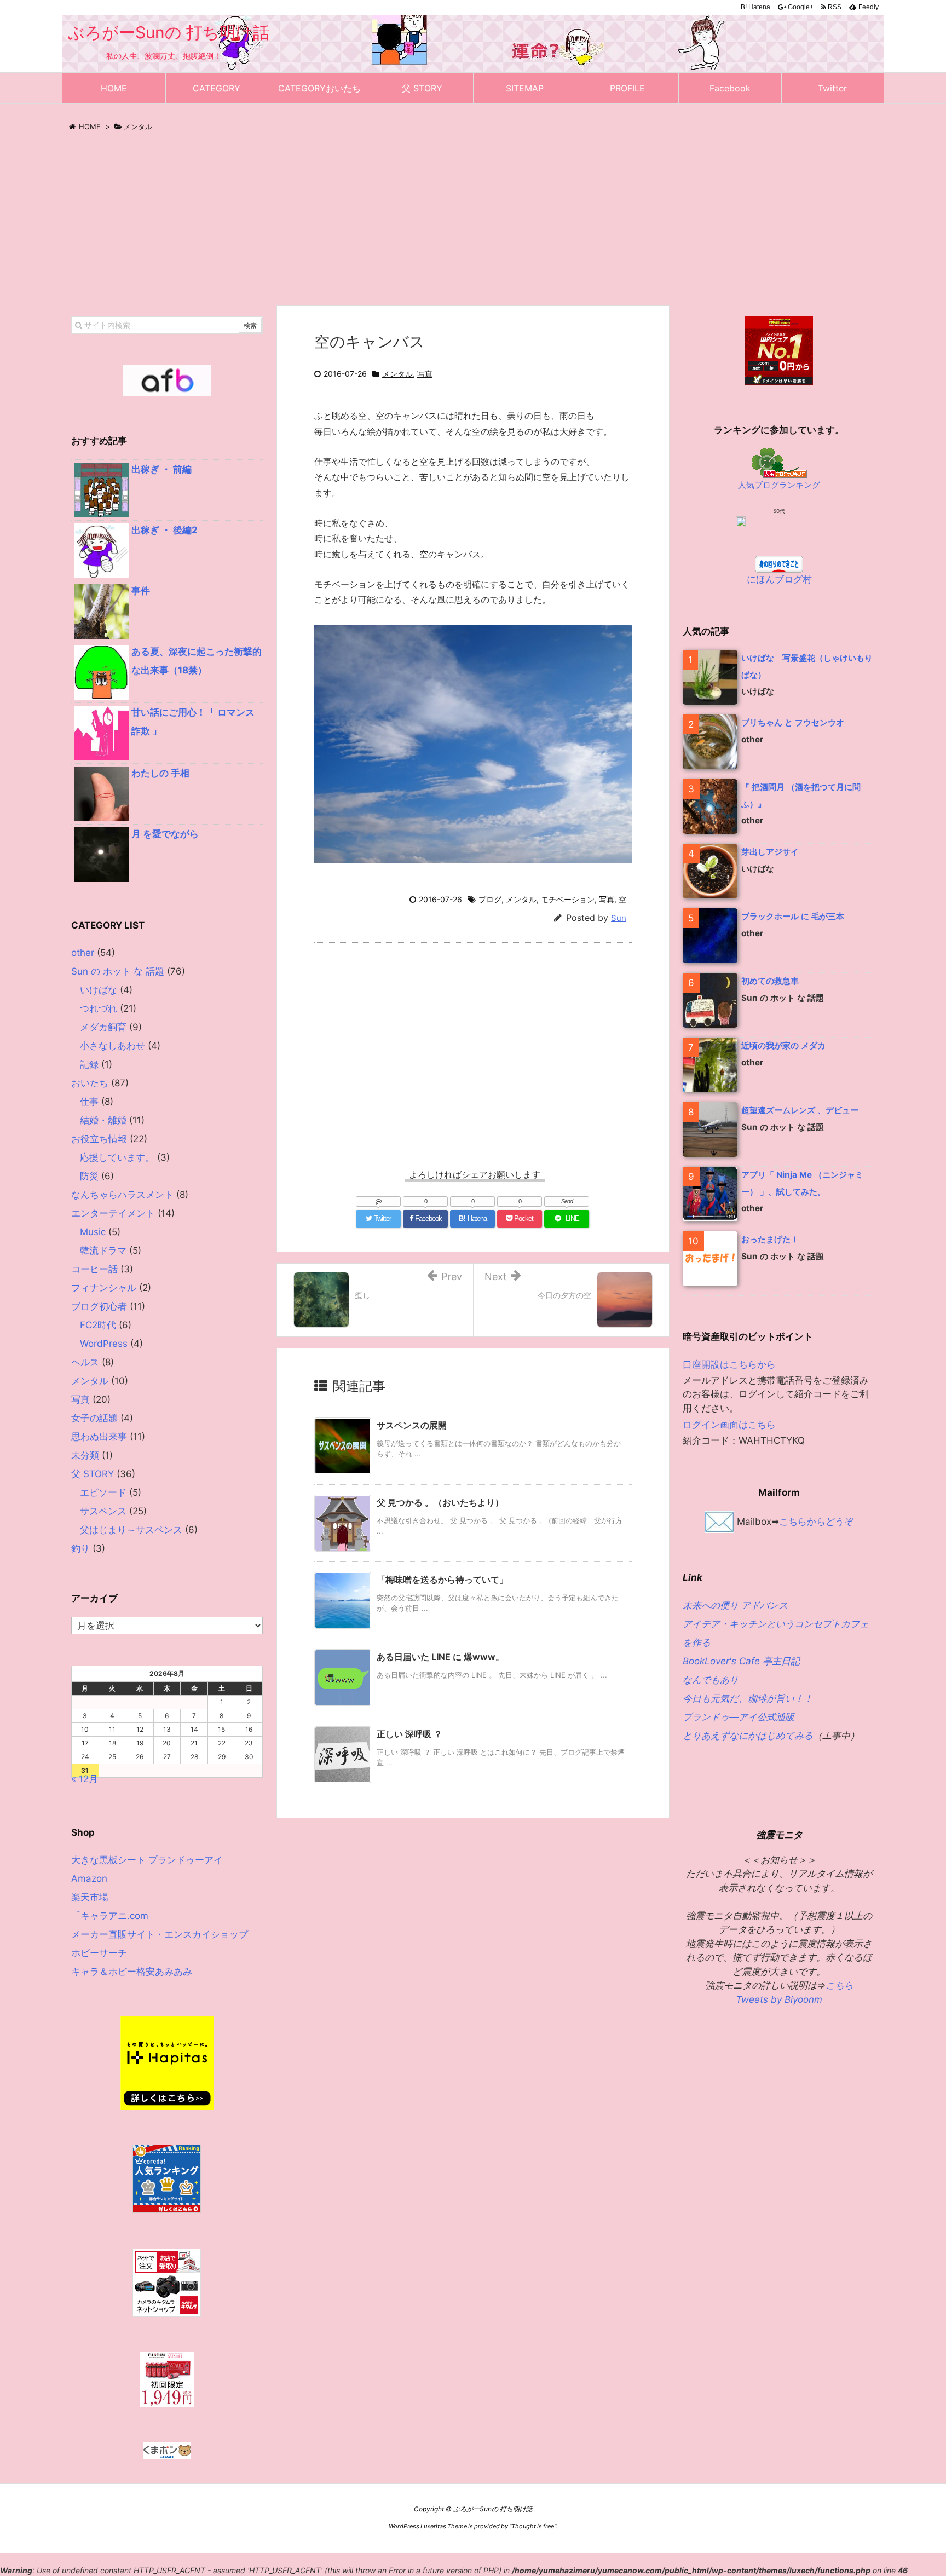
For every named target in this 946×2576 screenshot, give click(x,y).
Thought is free (533, 2526)
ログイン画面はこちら (729, 1425)
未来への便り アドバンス (735, 1605)
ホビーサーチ (99, 1953)
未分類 (85, 1455)
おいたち (90, 1083)
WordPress (104, 1344)
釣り (80, 1548)
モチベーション (568, 899)
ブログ (490, 899)
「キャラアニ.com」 (114, 1916)
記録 (89, 1064)
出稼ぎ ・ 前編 (161, 469)
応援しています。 (117, 1157)
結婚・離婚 (103, 1120)
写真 (425, 374)
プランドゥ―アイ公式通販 (739, 1717)
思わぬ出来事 (99, 1437)
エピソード (103, 1492)
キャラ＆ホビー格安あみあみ (132, 1972)
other (83, 953)
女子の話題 (94, 1418)
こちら (840, 1985)
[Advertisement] (473, 222)
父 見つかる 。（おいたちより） (440, 1502)
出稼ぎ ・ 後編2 (165, 530)
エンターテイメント (113, 1213)
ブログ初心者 (99, 1306)
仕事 (89, 1102)
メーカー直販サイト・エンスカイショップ (160, 1934)
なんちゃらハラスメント (122, 1195)
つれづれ (99, 1008)
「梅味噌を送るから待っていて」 (442, 1580)
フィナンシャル (104, 1288)
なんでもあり (711, 1680)
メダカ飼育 (103, 1027)
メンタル (397, 374)
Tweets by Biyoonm (779, 1999)
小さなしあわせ (113, 1046)
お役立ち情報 (99, 1139)
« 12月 (85, 1779)
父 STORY (93, 1474)
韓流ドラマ (103, 1250)
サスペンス (103, 1511)
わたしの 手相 (160, 773)
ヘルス (85, 1362)
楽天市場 (90, 1897)
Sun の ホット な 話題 (118, 971)
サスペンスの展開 (412, 1425)
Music (93, 1232)
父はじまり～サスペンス (131, 1530)
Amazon (89, 1878)
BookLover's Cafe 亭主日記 (741, 1661)
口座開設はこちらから (729, 1364)
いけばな (99, 990)
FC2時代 (98, 1325)
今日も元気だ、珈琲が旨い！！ (748, 1698)
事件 (141, 591)
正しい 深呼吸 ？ (409, 1734)
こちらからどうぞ (816, 1521)
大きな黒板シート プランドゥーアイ (147, 1860)
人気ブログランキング (779, 485)
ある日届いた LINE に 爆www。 (440, 1657)
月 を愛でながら (165, 834)
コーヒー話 (94, 1269)
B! (755, 7)
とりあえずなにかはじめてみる (748, 1736)
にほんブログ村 (779, 579)
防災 (89, 1176)
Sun (619, 918)
